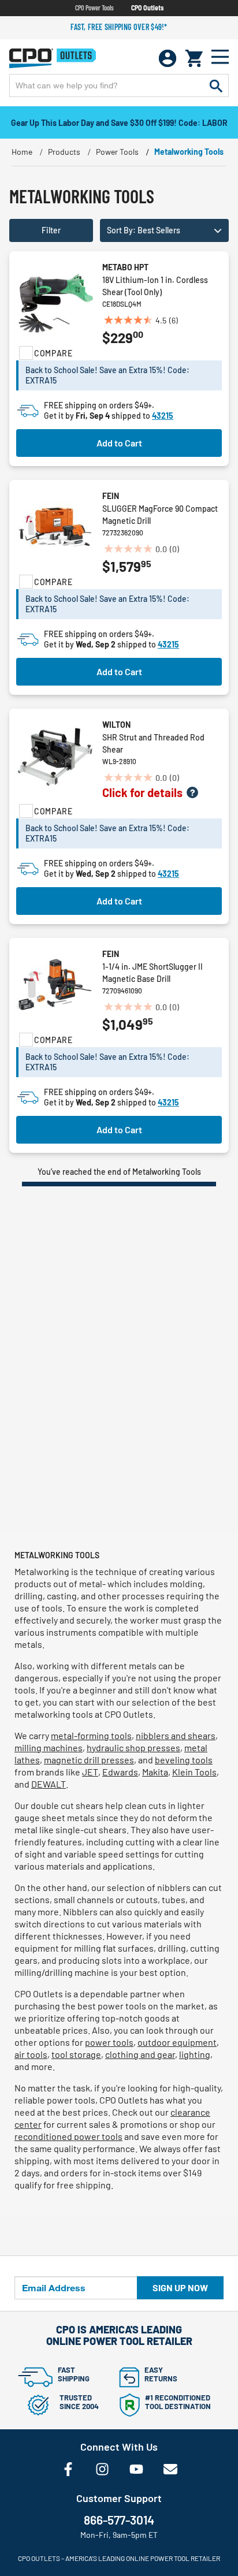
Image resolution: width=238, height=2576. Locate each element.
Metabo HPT (125, 267)
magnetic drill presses (89, 1760)
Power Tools (117, 152)
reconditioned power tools (68, 2136)
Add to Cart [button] (119, 443)
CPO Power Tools (94, 8)
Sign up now (180, 2287)
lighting (195, 2054)
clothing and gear (140, 2054)
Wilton (116, 725)
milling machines (49, 1747)
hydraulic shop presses (133, 1747)
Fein (111, 496)
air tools (31, 2054)
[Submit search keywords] (216, 85)
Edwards (120, 1772)
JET (90, 1772)
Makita (155, 1772)
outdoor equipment (177, 2042)
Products (64, 152)
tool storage (76, 2054)
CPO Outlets (147, 8)
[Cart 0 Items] (194, 58)
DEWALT (49, 1784)
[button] (164, 230)
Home (22, 152)
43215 (163, 416)
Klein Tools (194, 1772)
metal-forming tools (91, 1735)
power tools (109, 2042)
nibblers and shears (176, 1735)
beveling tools (184, 1760)
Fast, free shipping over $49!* (119, 27)
